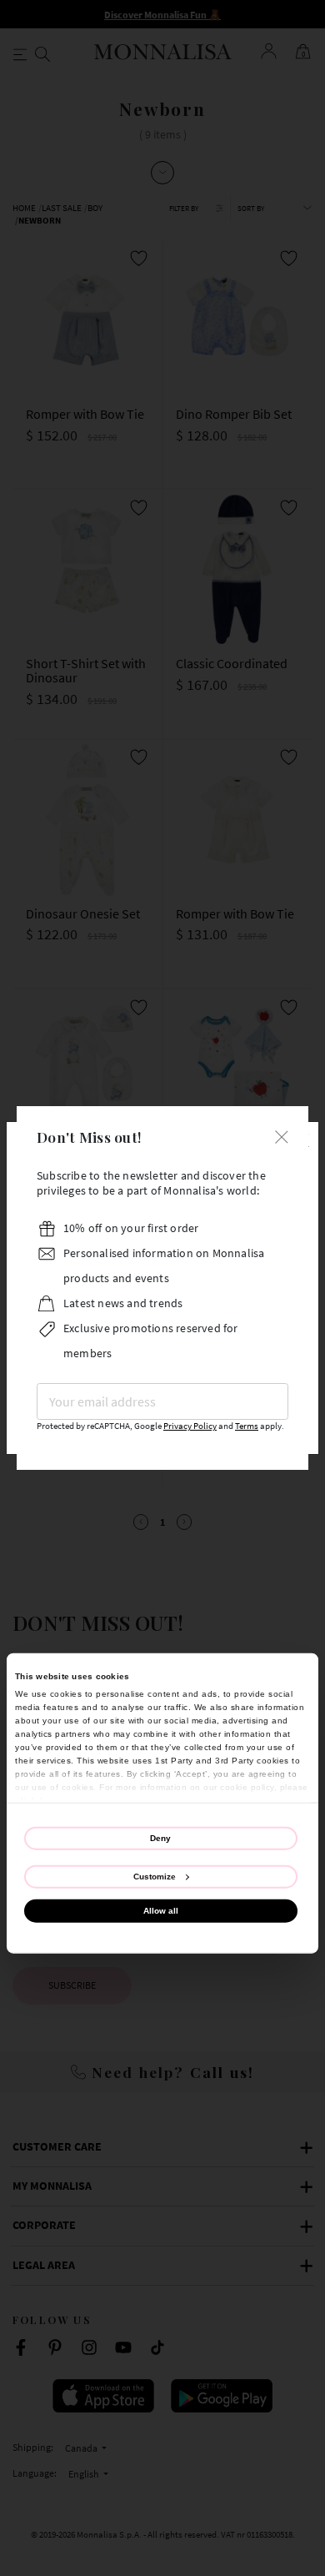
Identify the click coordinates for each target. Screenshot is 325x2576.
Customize (155, 1877)
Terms (247, 1426)
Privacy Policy (190, 1426)
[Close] (282, 1135)
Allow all (161, 1911)
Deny (160, 1837)
